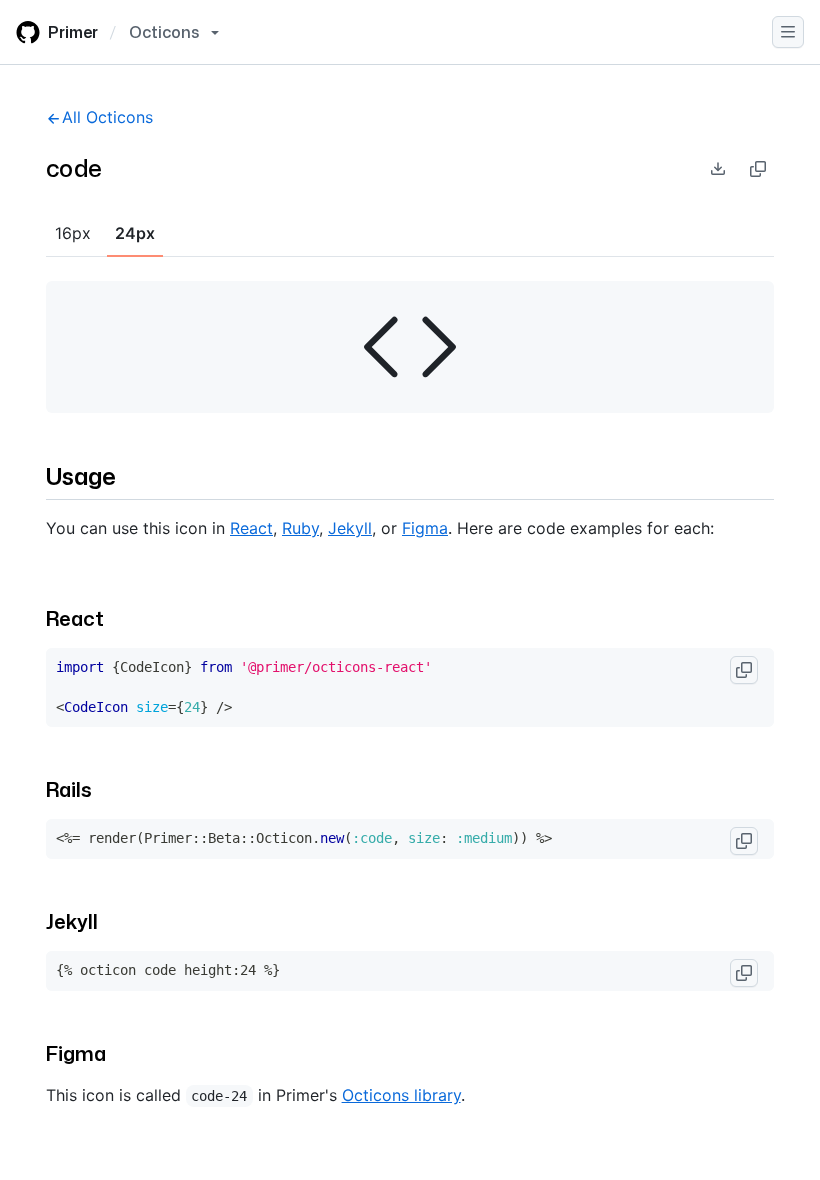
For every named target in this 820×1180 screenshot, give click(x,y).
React (251, 528)
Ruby (300, 528)
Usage (81, 476)
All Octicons (107, 117)
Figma (425, 528)
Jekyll (350, 528)
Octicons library (401, 1095)
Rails (69, 789)
